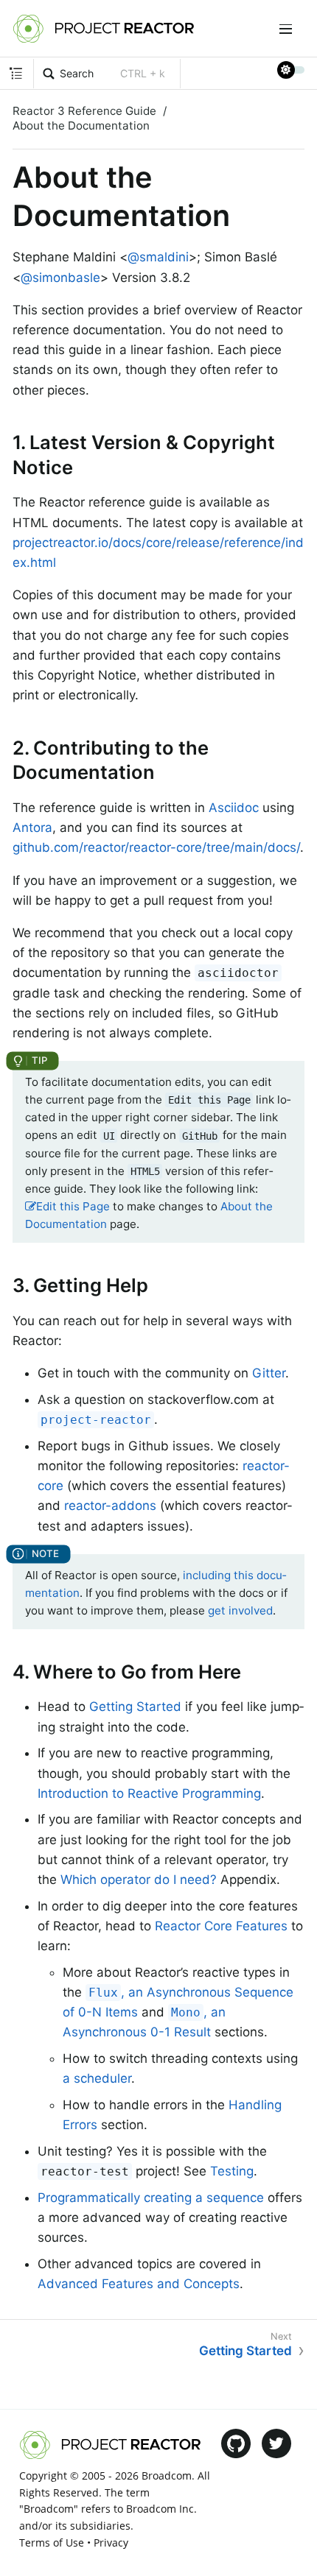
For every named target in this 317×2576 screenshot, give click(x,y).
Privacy (111, 2543)
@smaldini (158, 257)
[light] (291, 70)
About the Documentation (81, 126)
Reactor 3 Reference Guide (84, 111)
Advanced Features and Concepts (139, 2284)
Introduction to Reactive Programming (149, 1793)
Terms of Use (52, 2543)
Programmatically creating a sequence (151, 2198)
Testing (232, 2171)
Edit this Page (73, 1206)
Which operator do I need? (139, 1880)
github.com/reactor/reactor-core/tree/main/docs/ (156, 847)
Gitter (269, 1373)
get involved (240, 1610)
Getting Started (135, 1707)
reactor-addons (110, 1506)
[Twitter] (276, 2443)
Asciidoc (234, 808)
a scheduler (97, 2078)
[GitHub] (236, 2443)
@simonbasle (60, 278)
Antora (32, 828)
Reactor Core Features (221, 1926)
